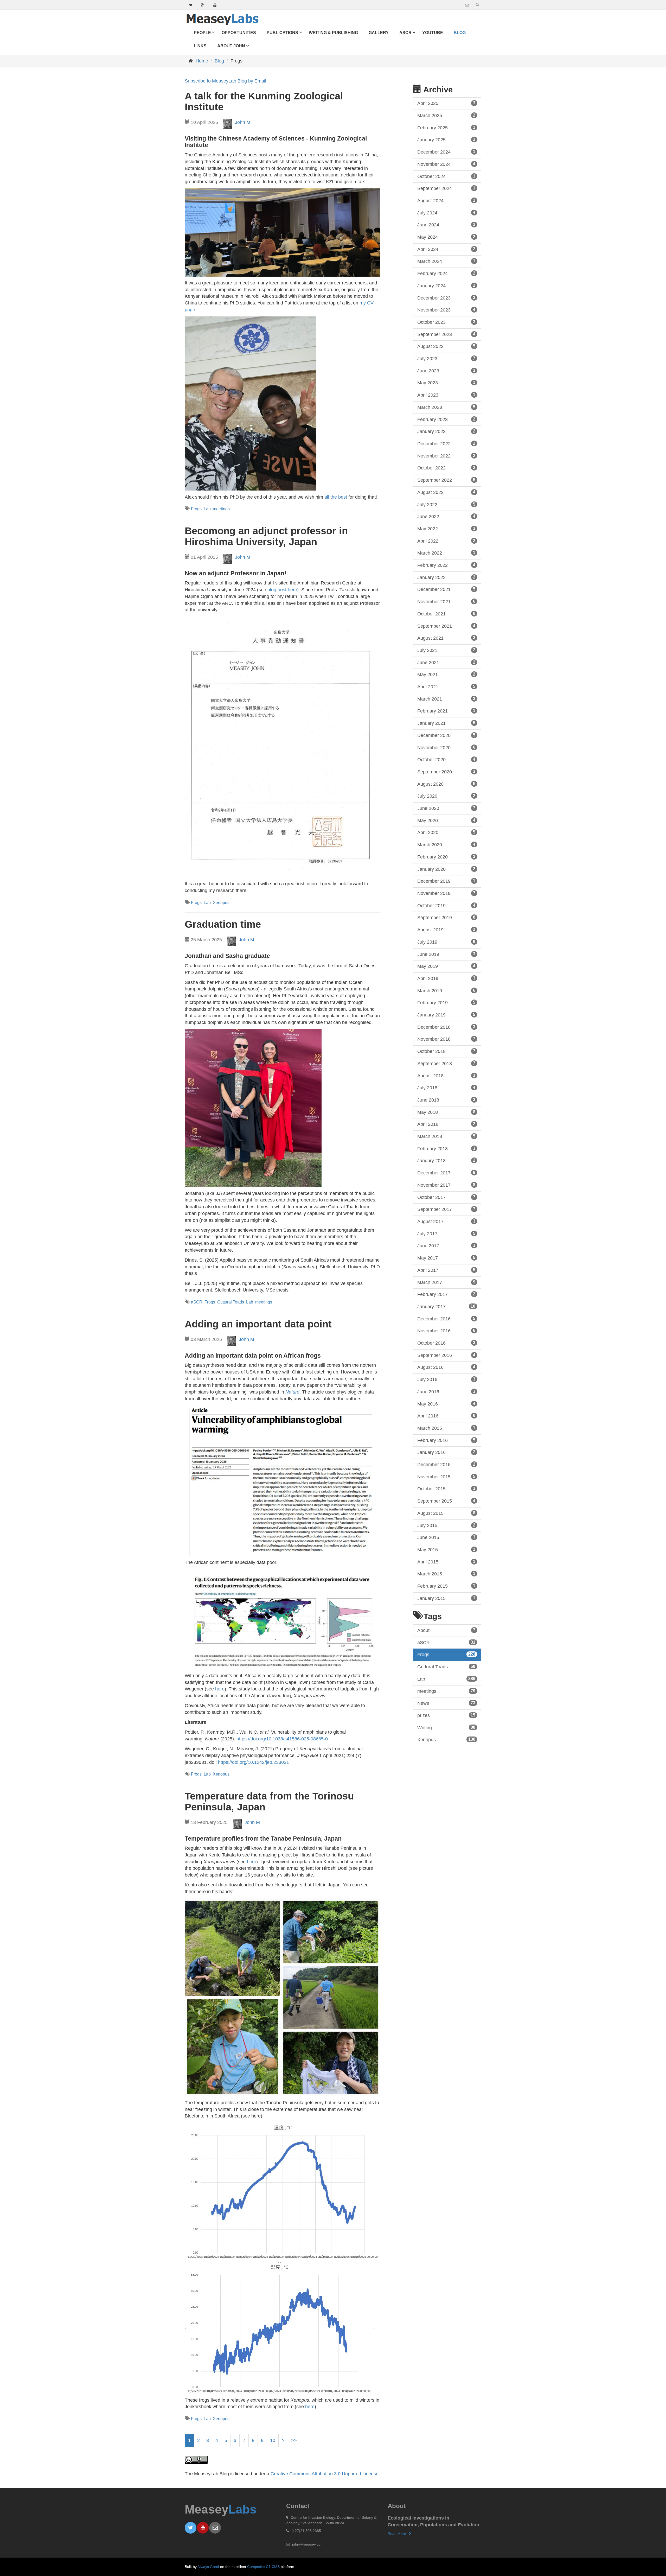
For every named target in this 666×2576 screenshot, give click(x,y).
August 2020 (446, 784)
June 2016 (446, 1392)
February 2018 (446, 1149)
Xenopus (221, 903)
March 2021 (446, 699)
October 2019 (446, 906)
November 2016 (446, 1331)
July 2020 (446, 796)
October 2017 (446, 1197)
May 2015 (446, 1550)
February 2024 (446, 273)
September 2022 (446, 480)
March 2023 (446, 407)
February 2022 (446, 565)
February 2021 (446, 711)
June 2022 (446, 517)
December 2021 (446, 589)
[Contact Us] (467, 5)
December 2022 (446, 444)
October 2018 (446, 1051)
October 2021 (446, 614)
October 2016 (446, 1343)
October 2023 (446, 322)
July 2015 (446, 1525)
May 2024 (446, 237)
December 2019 (446, 881)
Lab (207, 509)
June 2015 (446, 1537)
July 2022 (446, 505)
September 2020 (446, 772)
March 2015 (446, 1574)
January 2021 (446, 723)
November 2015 (446, 1477)
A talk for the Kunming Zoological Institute (264, 101)
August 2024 (446, 201)
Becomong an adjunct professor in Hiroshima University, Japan (266, 536)
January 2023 (446, 431)
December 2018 (446, 1027)
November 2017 (446, 1185)
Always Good (208, 2567)
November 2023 (446, 310)
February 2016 (446, 1440)
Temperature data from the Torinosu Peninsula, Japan (269, 1802)
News (446, 1703)
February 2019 (446, 1003)
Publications (282, 33)
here (220, 1689)
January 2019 (446, 1015)
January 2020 (446, 869)
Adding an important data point (258, 1324)
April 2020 (446, 832)
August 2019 (446, 930)
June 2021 (446, 663)
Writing (446, 1728)
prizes (446, 1715)
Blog (460, 33)
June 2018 (446, 1100)
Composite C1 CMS (263, 2567)
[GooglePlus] (203, 6)
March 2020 (446, 845)
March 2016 (446, 1428)
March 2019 (446, 991)
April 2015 (446, 1562)
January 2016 (446, 1452)
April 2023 (446, 395)
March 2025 (446, 116)
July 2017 (446, 1234)
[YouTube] (215, 6)
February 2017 (446, 1294)
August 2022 (446, 492)
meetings (221, 509)
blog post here (282, 590)
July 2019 (446, 942)
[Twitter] (191, 6)
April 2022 (446, 541)
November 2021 (446, 602)
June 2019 (446, 954)
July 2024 (446, 213)
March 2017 (446, 1282)
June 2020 (446, 808)
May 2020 (446, 820)
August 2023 (446, 346)
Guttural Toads (231, 1302)
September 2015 (446, 1501)
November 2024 (446, 164)
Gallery (379, 33)
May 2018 (446, 1112)
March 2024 (446, 261)
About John (231, 46)
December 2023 (446, 298)
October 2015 (446, 1489)
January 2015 (446, 1598)
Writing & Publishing (333, 33)
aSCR (405, 33)
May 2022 (446, 529)
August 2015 (446, 1513)
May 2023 (446, 383)
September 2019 (446, 918)
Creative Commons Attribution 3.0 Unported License (325, 2474)
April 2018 (446, 1124)
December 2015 (446, 1465)
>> (294, 2440)
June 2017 (446, 1246)
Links (200, 46)
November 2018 (446, 1039)
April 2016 (446, 1416)
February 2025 (446, 128)
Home (202, 61)
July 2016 (446, 1379)
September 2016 (446, 1355)
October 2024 (446, 176)
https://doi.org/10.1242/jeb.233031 (254, 1762)
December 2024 (446, 152)
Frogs (196, 509)
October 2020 (446, 760)
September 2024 (446, 188)
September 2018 (446, 1064)
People (202, 33)
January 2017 (446, 1307)
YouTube (433, 33)
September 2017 (446, 1209)
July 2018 (446, 1088)
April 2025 (446, 103)
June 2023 (446, 371)
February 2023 (446, 419)
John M (243, 122)
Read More (397, 2534)
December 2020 (446, 735)
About (446, 1630)
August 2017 (446, 1222)
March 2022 (446, 553)
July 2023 (446, 359)
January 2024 (446, 286)
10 (273, 2440)
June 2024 (446, 225)
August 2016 (446, 1367)
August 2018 (446, 1076)
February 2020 (446, 857)
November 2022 (446, 456)
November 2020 (446, 748)
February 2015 (446, 1586)
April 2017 (446, 1270)
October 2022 (446, 468)
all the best (336, 497)
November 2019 (446, 893)
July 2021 (446, 650)
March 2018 (446, 1136)
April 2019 (446, 978)
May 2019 (446, 966)
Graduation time (223, 924)
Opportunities (239, 33)
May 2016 (446, 1404)
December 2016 (446, 1319)
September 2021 (446, 626)
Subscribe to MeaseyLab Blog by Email (225, 81)
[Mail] (215, 2528)
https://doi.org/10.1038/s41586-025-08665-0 (282, 1739)
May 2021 (446, 675)
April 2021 (446, 687)
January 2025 (446, 140)
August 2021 (446, 638)
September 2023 (446, 334)
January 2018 (446, 1161)
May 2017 (446, 1258)
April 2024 (446, 249)
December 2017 (446, 1173)
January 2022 (446, 577)
